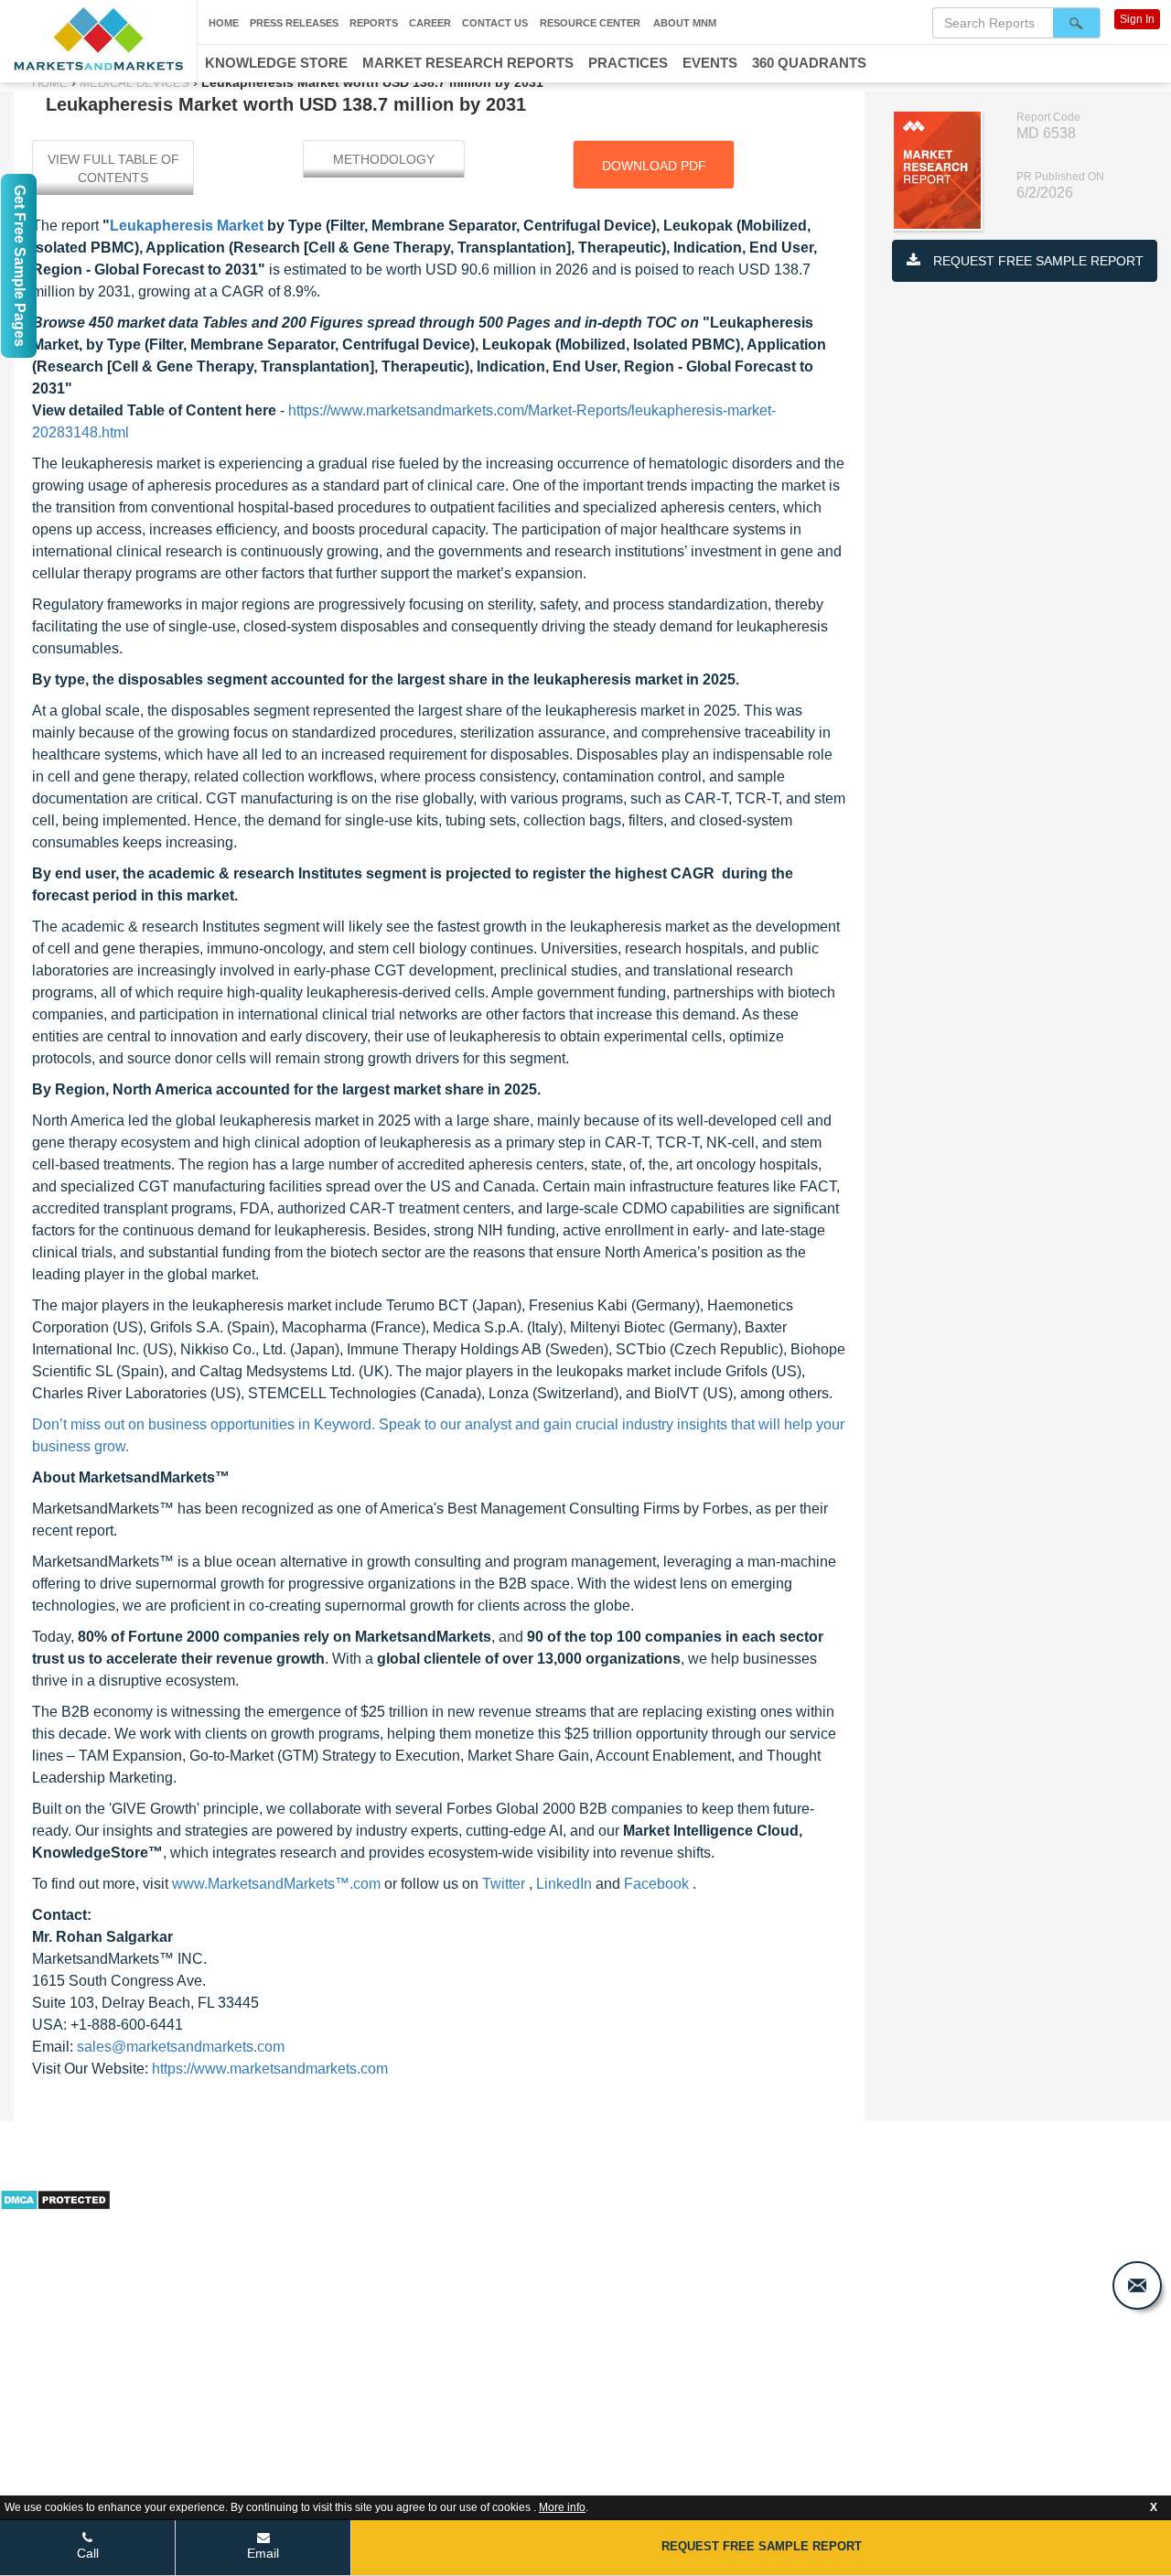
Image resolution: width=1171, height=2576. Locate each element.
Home (224, 23)
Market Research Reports (468, 63)
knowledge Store (276, 63)
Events (710, 63)
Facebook (658, 1884)
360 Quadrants (809, 63)
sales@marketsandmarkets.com (181, 2047)
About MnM (685, 23)
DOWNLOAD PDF (654, 166)
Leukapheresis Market (187, 226)
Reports (374, 23)
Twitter (505, 1884)
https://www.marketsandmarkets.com (270, 2069)
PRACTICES (628, 63)
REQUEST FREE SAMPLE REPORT (1037, 261)
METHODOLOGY (384, 159)
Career (430, 23)
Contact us (495, 23)
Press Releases (294, 23)
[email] (1137, 2285)
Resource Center (590, 23)
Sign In (1137, 19)
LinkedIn (566, 1884)
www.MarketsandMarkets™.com (278, 1884)
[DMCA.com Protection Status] (55, 2198)
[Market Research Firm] (98, 39)
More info (562, 2507)
